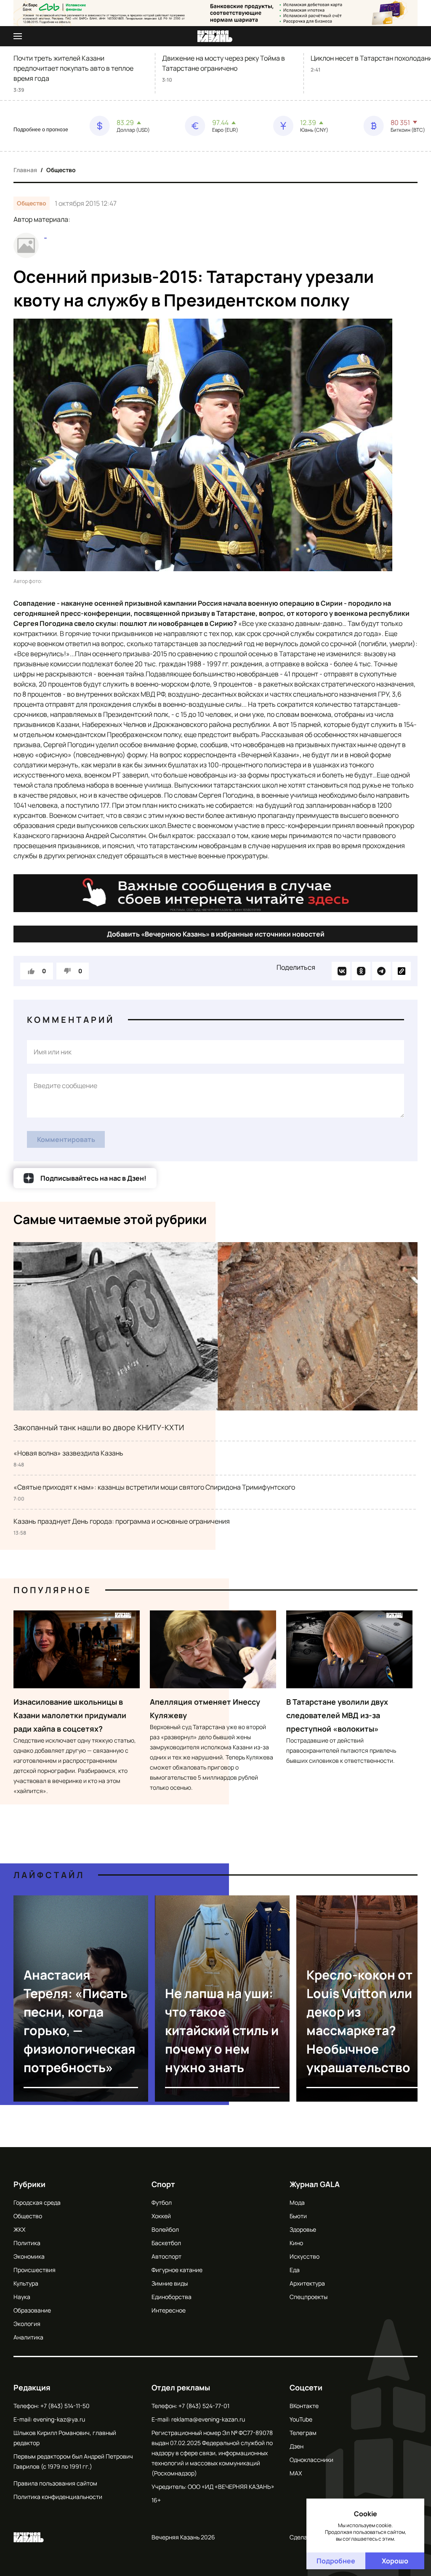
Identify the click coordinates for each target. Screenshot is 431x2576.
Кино (296, 2243)
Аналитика (28, 2337)
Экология (27, 2324)
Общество (61, 170)
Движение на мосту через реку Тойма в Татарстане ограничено (223, 63)
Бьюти (298, 2216)
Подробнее (336, 2561)
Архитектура (307, 2283)
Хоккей (161, 2216)
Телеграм (303, 2433)
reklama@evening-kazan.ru (208, 2419)
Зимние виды (170, 2283)
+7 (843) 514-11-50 (65, 2406)
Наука (22, 2297)
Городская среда (37, 2202)
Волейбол (165, 2229)
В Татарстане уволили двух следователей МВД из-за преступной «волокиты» (337, 1715)
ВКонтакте (304, 2406)
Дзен (297, 2446)
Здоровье (303, 2229)
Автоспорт (166, 2256)
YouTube (301, 2419)
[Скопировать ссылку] (402, 971)
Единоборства (172, 2297)
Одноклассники (311, 2460)
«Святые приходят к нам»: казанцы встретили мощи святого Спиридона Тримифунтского (154, 1487)
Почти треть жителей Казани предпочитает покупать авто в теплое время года (73, 68)
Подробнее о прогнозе (41, 130)
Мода (297, 2202)
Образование (32, 2310)
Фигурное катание (177, 2270)
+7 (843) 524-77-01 (204, 2406)
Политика (27, 2243)
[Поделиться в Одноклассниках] (361, 971)
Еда (295, 2270)
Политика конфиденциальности (58, 2497)
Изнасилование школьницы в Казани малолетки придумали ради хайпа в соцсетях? (70, 1715)
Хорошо (395, 2561)
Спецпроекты (309, 2297)
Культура (26, 2283)
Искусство (305, 2256)
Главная (25, 170)
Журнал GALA (315, 2184)
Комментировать (66, 1139)
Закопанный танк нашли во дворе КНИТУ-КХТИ (99, 1427)
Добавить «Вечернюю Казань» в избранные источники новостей (216, 934)
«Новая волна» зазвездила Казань (68, 1453)
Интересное (169, 2310)
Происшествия (35, 2270)
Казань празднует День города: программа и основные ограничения (122, 1521)
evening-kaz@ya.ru (59, 2419)
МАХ (296, 2473)
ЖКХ (19, 2229)
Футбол (162, 2202)
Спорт (163, 2184)
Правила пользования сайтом (55, 2483)
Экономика (29, 2256)
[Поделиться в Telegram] (381, 971)
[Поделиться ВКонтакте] (341, 971)
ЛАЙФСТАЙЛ (49, 1875)
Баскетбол (166, 2243)
